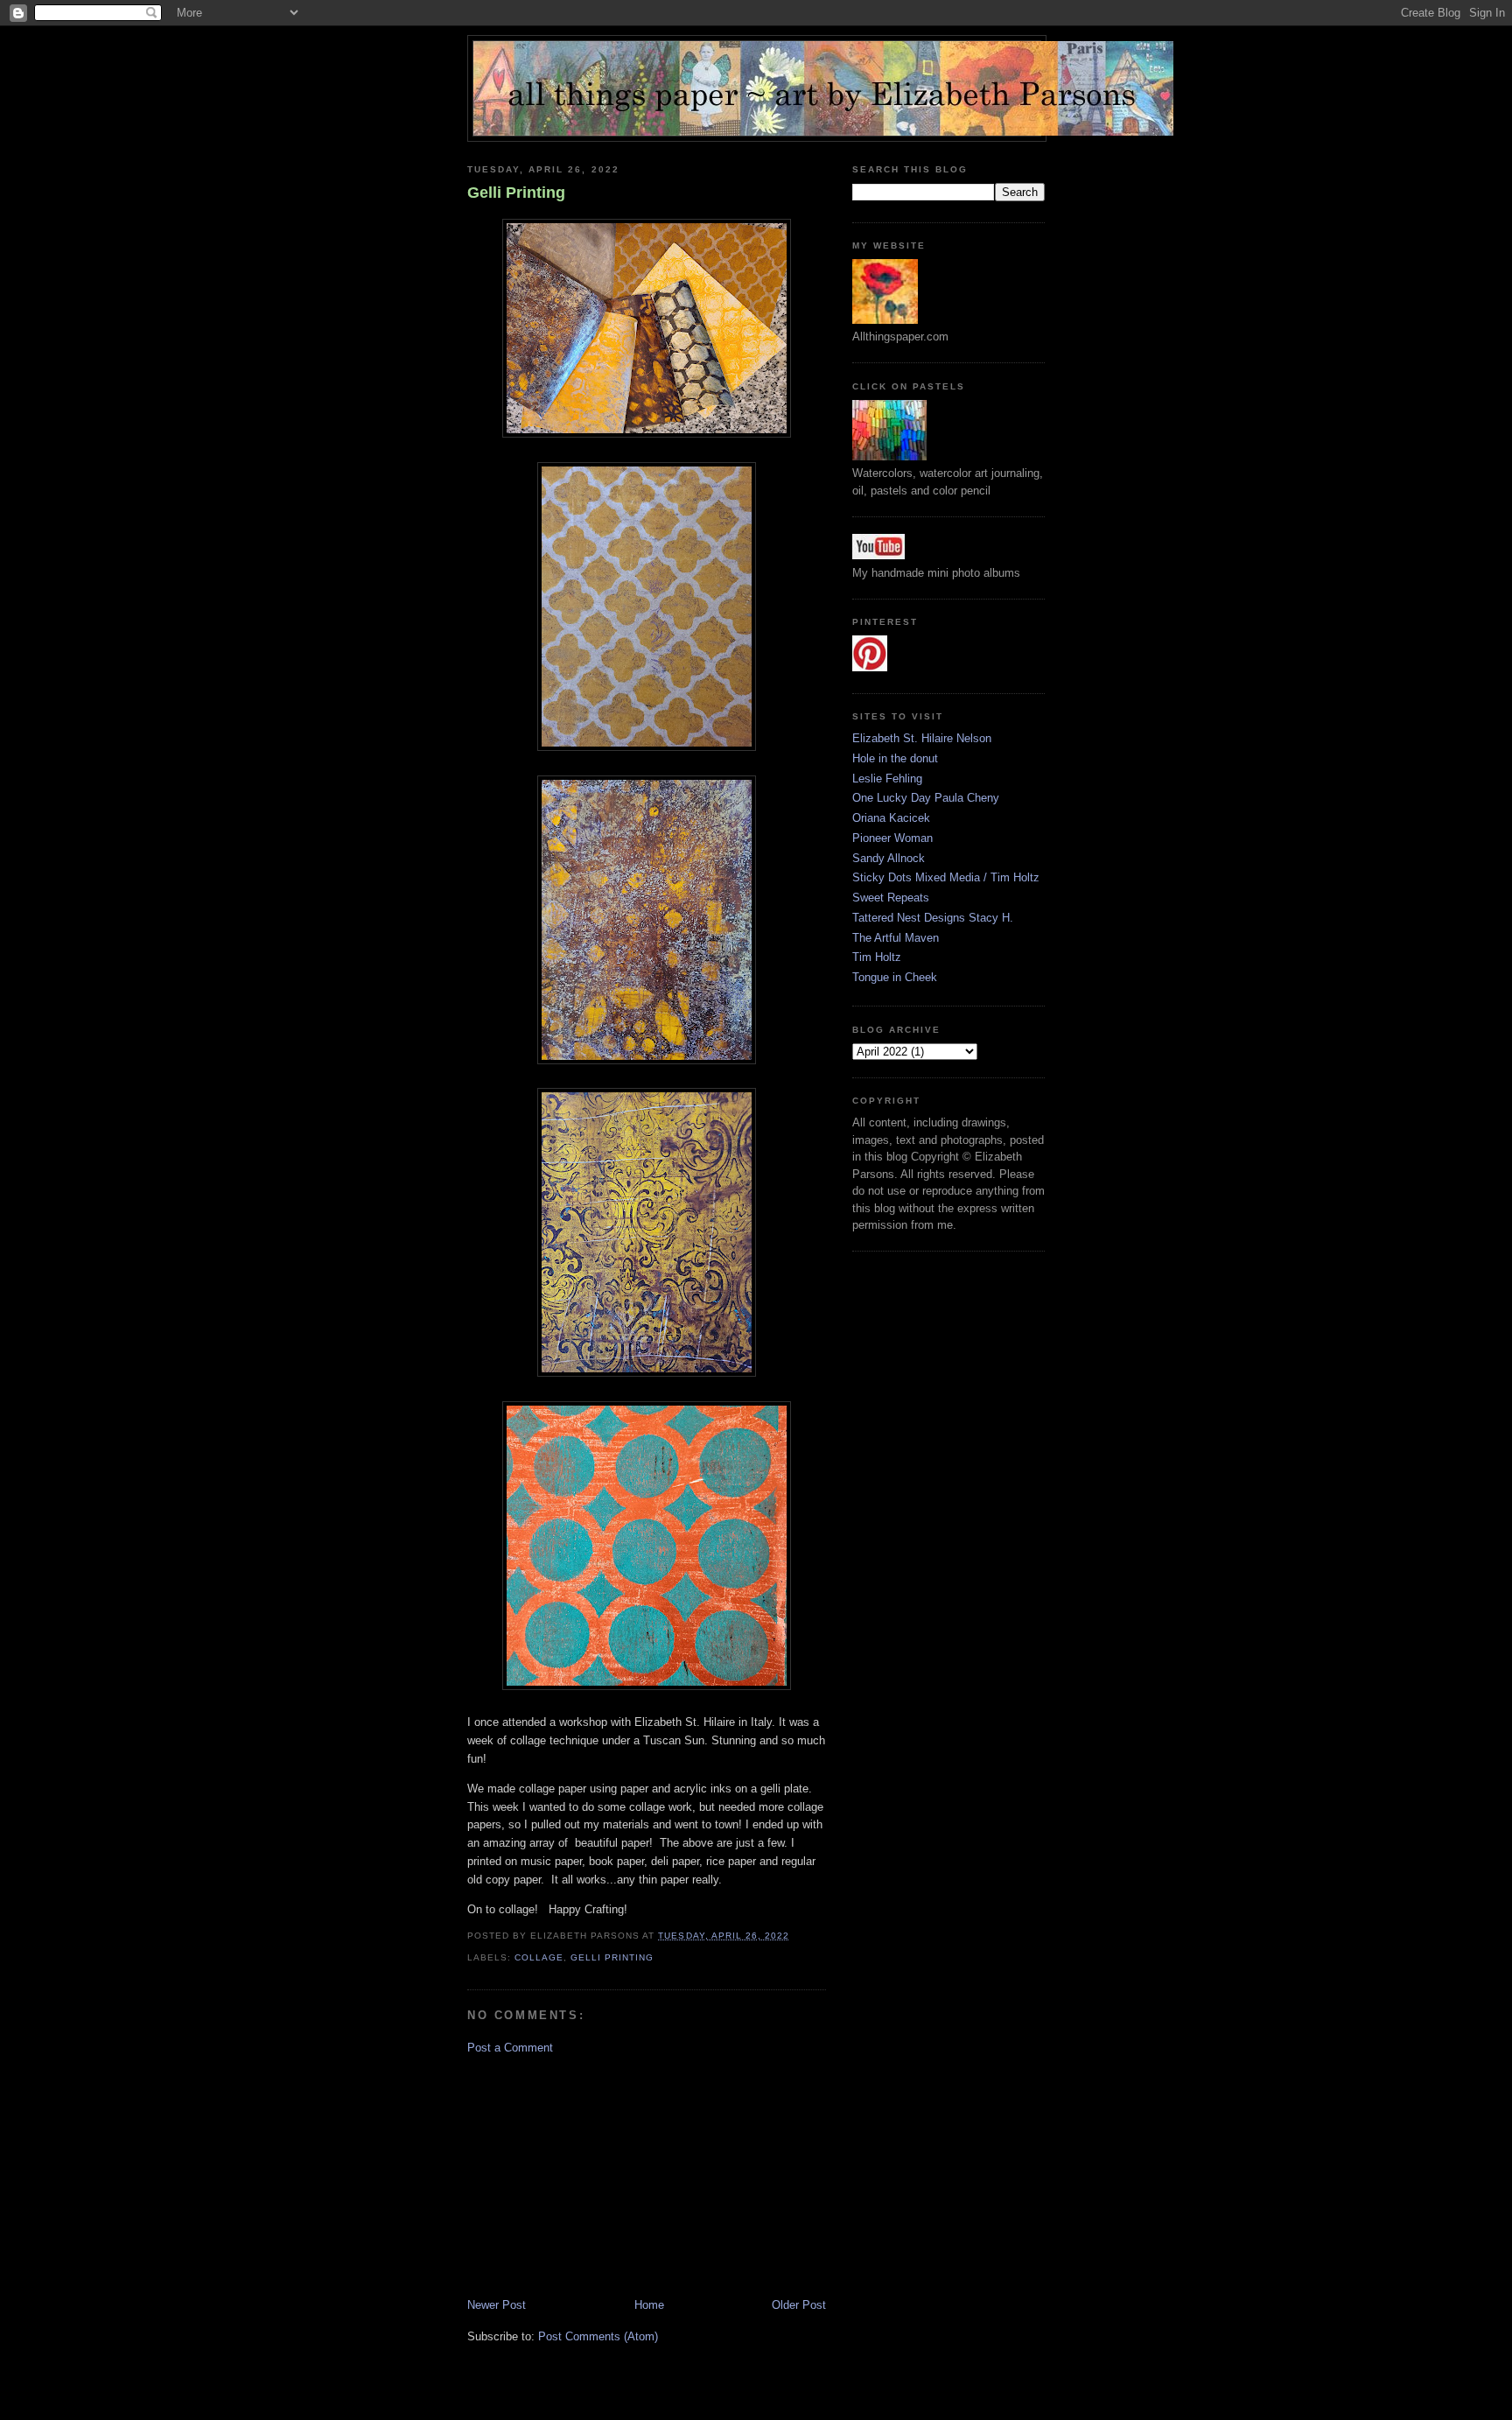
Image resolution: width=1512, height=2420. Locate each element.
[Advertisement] (598, 2175)
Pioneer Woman (892, 838)
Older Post (799, 2305)
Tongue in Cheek (895, 977)
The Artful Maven (896, 938)
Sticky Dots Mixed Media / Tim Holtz (946, 877)
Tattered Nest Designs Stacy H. (933, 918)
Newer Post (497, 2305)
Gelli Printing (516, 193)
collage (539, 1957)
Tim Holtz (877, 957)
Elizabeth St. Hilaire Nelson (922, 738)
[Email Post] (794, 1936)
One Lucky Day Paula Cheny (926, 798)
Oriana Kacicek (891, 818)
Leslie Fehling (887, 779)
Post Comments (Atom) (598, 2336)
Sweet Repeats (891, 898)
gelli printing (612, 1957)
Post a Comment (510, 2048)
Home (649, 2305)
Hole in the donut (895, 758)
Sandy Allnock (889, 858)
